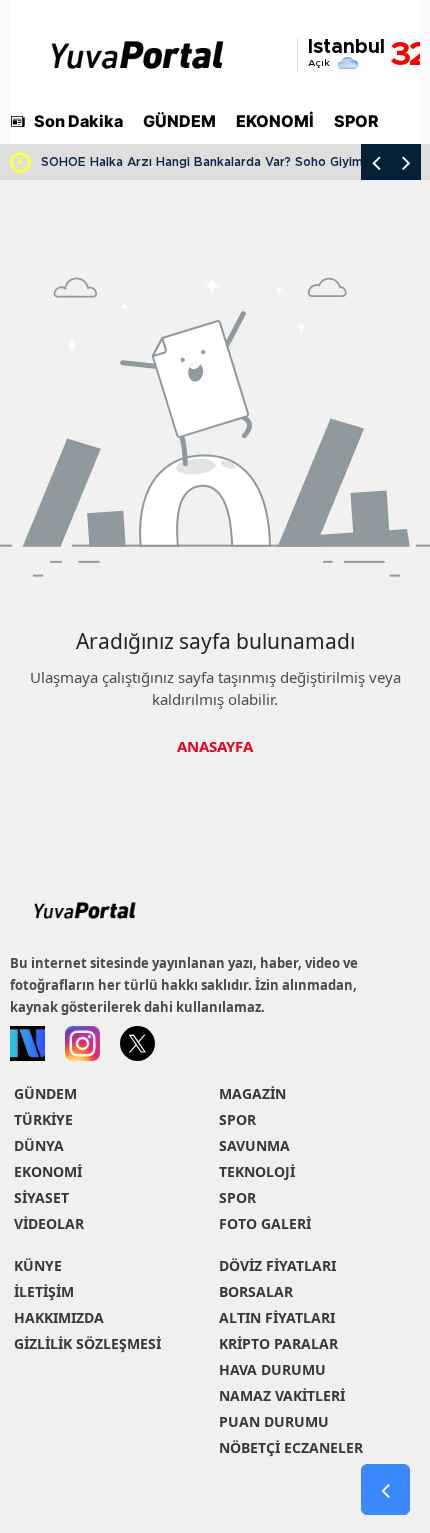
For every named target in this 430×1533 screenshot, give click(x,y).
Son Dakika (78, 121)
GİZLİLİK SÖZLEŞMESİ (87, 1343)
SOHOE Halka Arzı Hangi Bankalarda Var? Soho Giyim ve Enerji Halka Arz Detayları (231, 161)
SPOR (356, 121)
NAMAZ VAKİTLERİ (282, 1395)
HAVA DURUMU (272, 1369)
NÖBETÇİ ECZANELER (291, 1447)
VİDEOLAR (49, 1223)
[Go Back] (385, 1490)
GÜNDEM (179, 121)
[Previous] (376, 162)
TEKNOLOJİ (257, 1171)
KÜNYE (38, 1265)
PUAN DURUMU (274, 1421)
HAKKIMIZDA (59, 1317)
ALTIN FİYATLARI (277, 1317)
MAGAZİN (252, 1093)
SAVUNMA (254, 1145)
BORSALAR (256, 1291)
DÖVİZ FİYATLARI (277, 1265)
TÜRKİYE (43, 1119)
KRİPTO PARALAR (278, 1343)
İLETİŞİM (44, 1291)
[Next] (406, 162)
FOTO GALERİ (265, 1223)
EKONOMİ (275, 121)
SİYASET (41, 1197)
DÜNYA (39, 1145)
